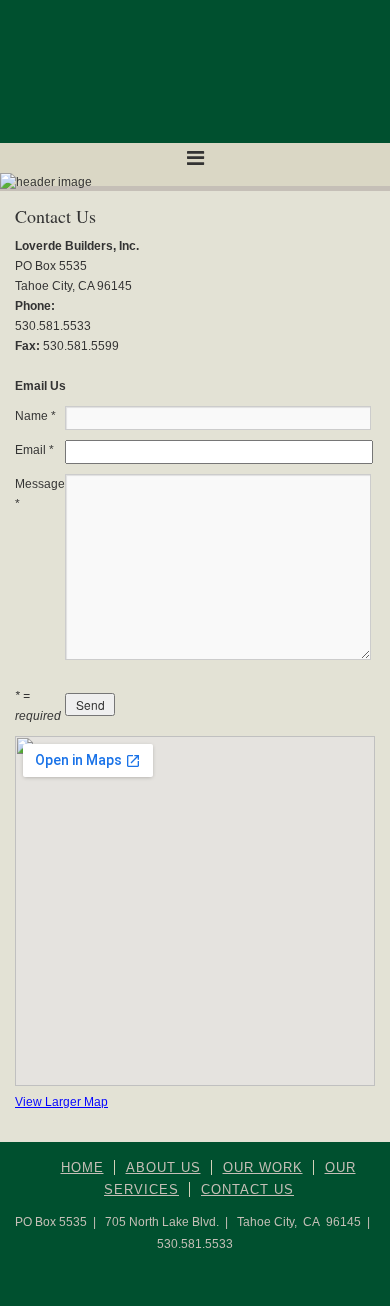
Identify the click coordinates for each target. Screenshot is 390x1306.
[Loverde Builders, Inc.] (195, 71)
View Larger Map (61, 1102)
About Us (163, 1167)
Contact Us (247, 1189)
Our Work (263, 1167)
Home (82, 1167)
